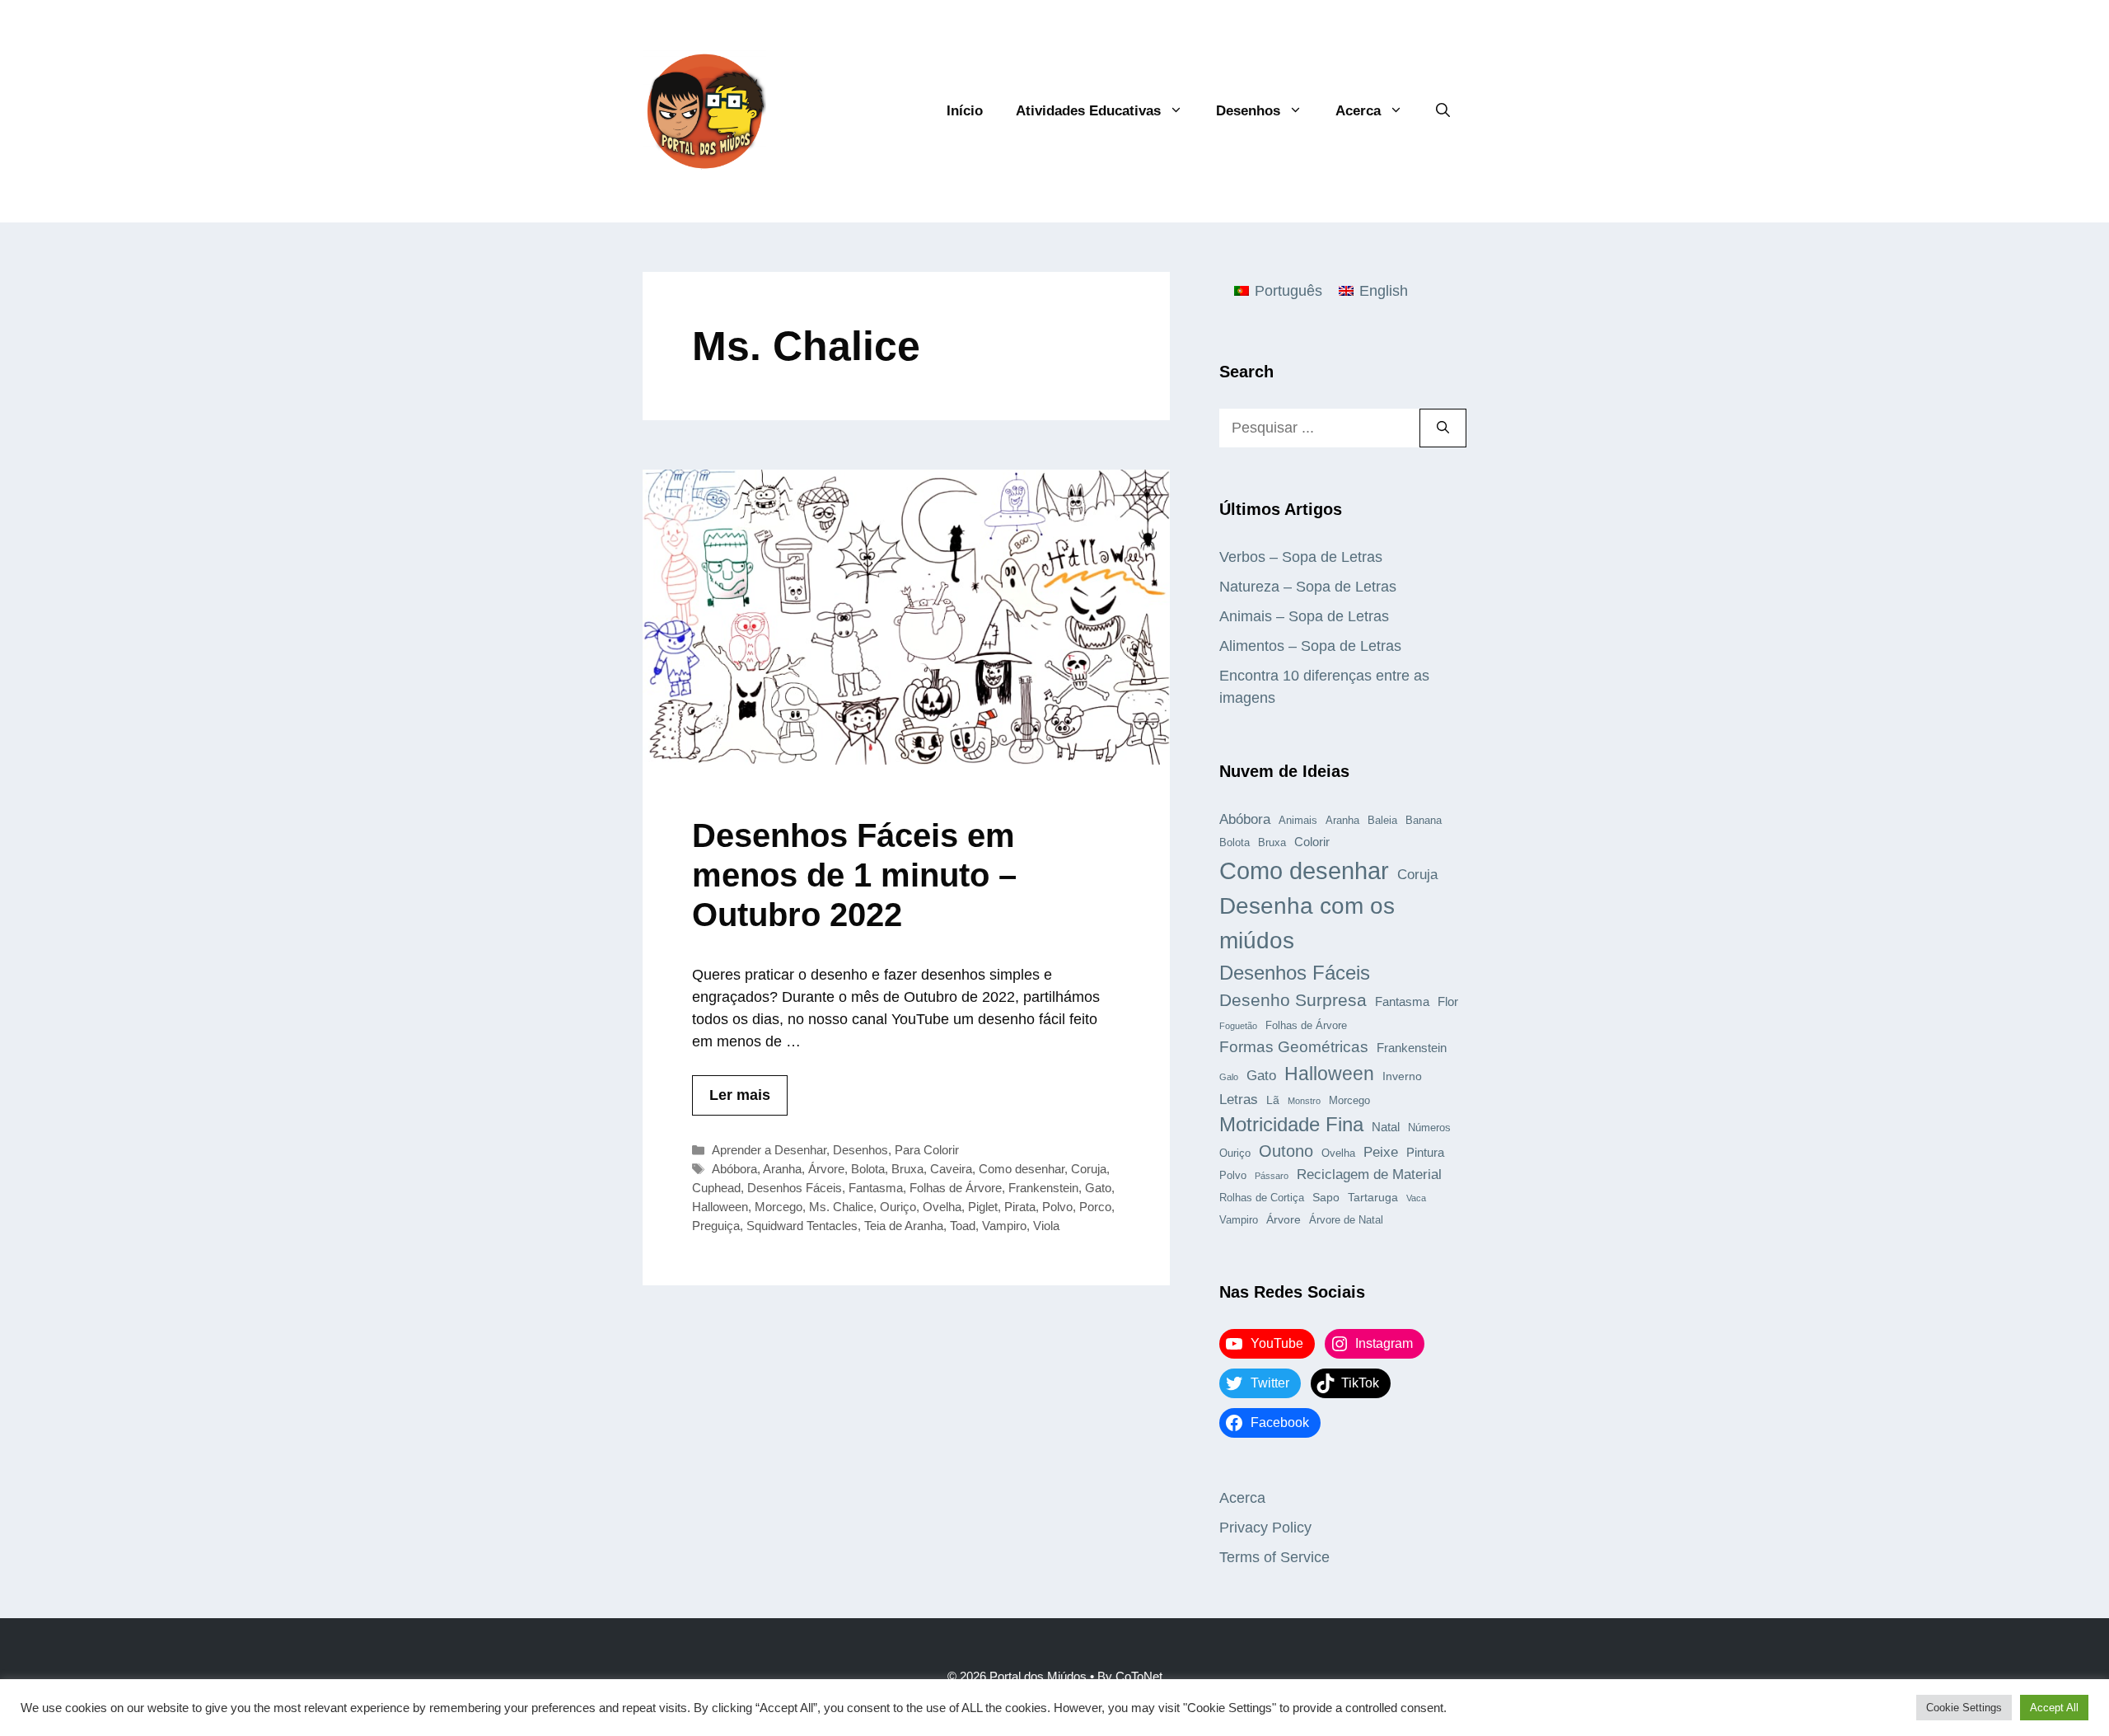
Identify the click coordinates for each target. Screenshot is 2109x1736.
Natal (1386, 1127)
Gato (1098, 1188)
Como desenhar (1022, 1169)
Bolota (868, 1169)
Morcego (779, 1207)
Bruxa (907, 1169)
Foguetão (1238, 1026)
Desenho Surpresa (1293, 1000)
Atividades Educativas (1088, 111)
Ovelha (942, 1207)
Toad (963, 1226)
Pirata (1020, 1207)
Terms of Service (1274, 1557)
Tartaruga (1373, 1197)
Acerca (1358, 111)
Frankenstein (1043, 1188)
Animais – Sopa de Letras (1304, 616)
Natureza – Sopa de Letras (1308, 587)
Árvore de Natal (1346, 1220)
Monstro (1304, 1101)
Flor (1448, 1001)
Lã (1273, 1100)
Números (1429, 1128)
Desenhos (1248, 111)
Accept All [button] (2054, 1708)
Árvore (826, 1169)
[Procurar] (1443, 428)
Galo (1229, 1077)
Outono (1286, 1151)
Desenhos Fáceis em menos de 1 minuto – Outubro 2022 (854, 875)
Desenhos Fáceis (795, 1188)
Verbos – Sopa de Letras (1301, 557)
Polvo (1057, 1207)
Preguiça (716, 1226)
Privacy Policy (1265, 1528)
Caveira (951, 1169)
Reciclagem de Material (1369, 1174)
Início (965, 111)
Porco (1095, 1207)
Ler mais (740, 1095)
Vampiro (1004, 1226)
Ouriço (898, 1207)
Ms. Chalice (841, 1207)
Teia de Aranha (904, 1226)
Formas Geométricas (1294, 1047)
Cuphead (716, 1188)
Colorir (1312, 842)
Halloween (720, 1207)
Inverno (1402, 1076)
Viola (1046, 1226)
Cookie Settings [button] (1964, 1708)
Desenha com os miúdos (1307, 923)
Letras (1239, 1099)
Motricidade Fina (1291, 1125)
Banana (1424, 821)
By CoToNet (1130, 1676)
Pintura (1425, 1152)
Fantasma (876, 1188)
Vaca (1416, 1198)
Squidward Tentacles (802, 1226)
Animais (1298, 821)
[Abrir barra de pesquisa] (1443, 111)
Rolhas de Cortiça (1262, 1198)
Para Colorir (927, 1150)
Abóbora (734, 1169)
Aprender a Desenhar (769, 1150)
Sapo (1326, 1197)
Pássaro (1272, 1176)
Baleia (1382, 821)
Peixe (1381, 1152)
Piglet (983, 1207)
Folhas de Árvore (956, 1188)
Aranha (782, 1169)
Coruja (1089, 1169)
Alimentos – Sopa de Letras (1310, 646)
